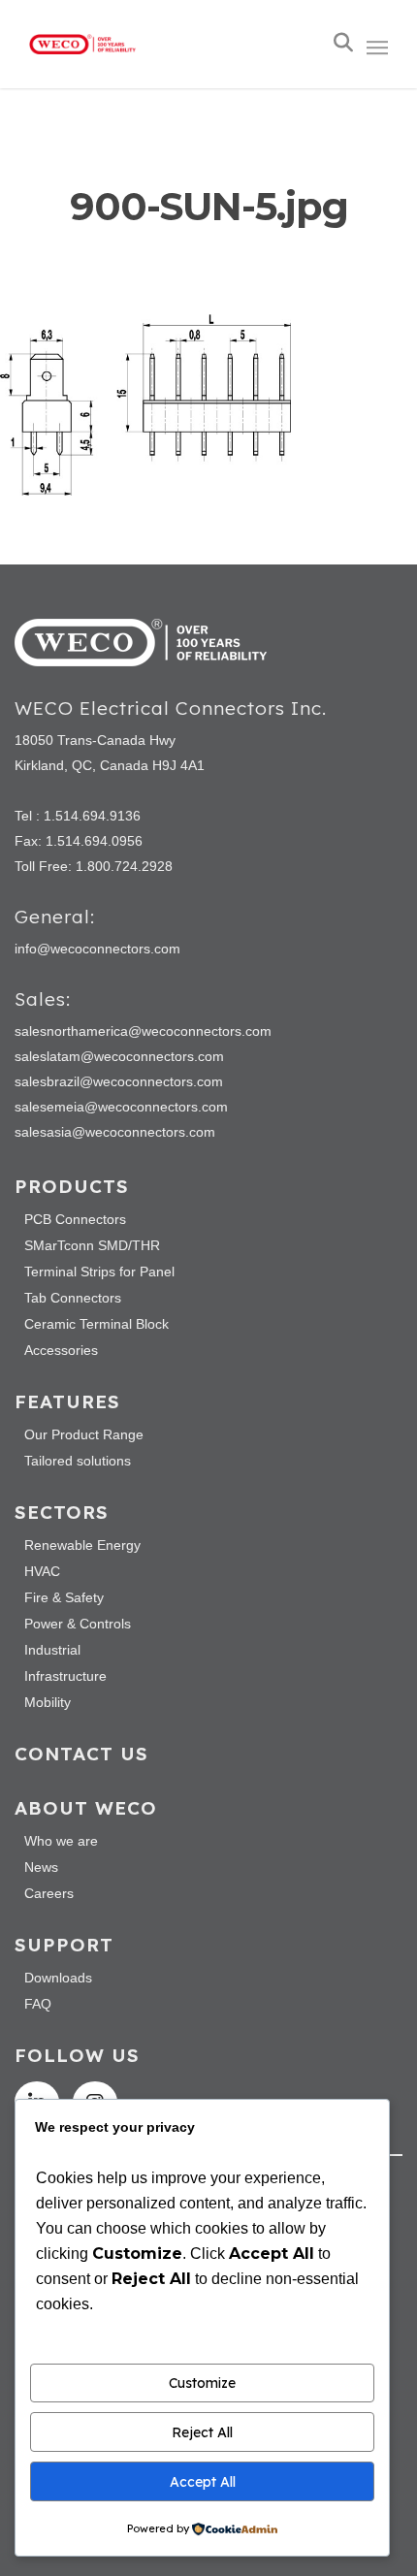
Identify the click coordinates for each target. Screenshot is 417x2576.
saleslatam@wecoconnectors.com (119, 1056)
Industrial (52, 1650)
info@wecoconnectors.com (97, 949)
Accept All (203, 2482)
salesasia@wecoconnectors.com (115, 1132)
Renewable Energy (82, 1545)
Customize (202, 2383)
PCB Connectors (75, 1219)
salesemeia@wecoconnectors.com (121, 1107)
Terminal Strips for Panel (99, 1272)
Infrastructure (65, 1676)
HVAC (42, 1571)
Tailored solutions (78, 1461)
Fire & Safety (64, 1597)
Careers (49, 1893)
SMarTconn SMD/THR (92, 1245)
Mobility (48, 1702)
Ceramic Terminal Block (96, 1324)
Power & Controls (78, 1624)
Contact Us (81, 1754)
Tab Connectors (73, 1298)
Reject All (202, 2432)
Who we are (61, 1841)
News (41, 1867)
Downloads (58, 1978)
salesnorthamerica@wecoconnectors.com (143, 1031)
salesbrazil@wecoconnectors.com (119, 1081)
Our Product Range (84, 1434)
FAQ (38, 2004)
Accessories (61, 1350)
